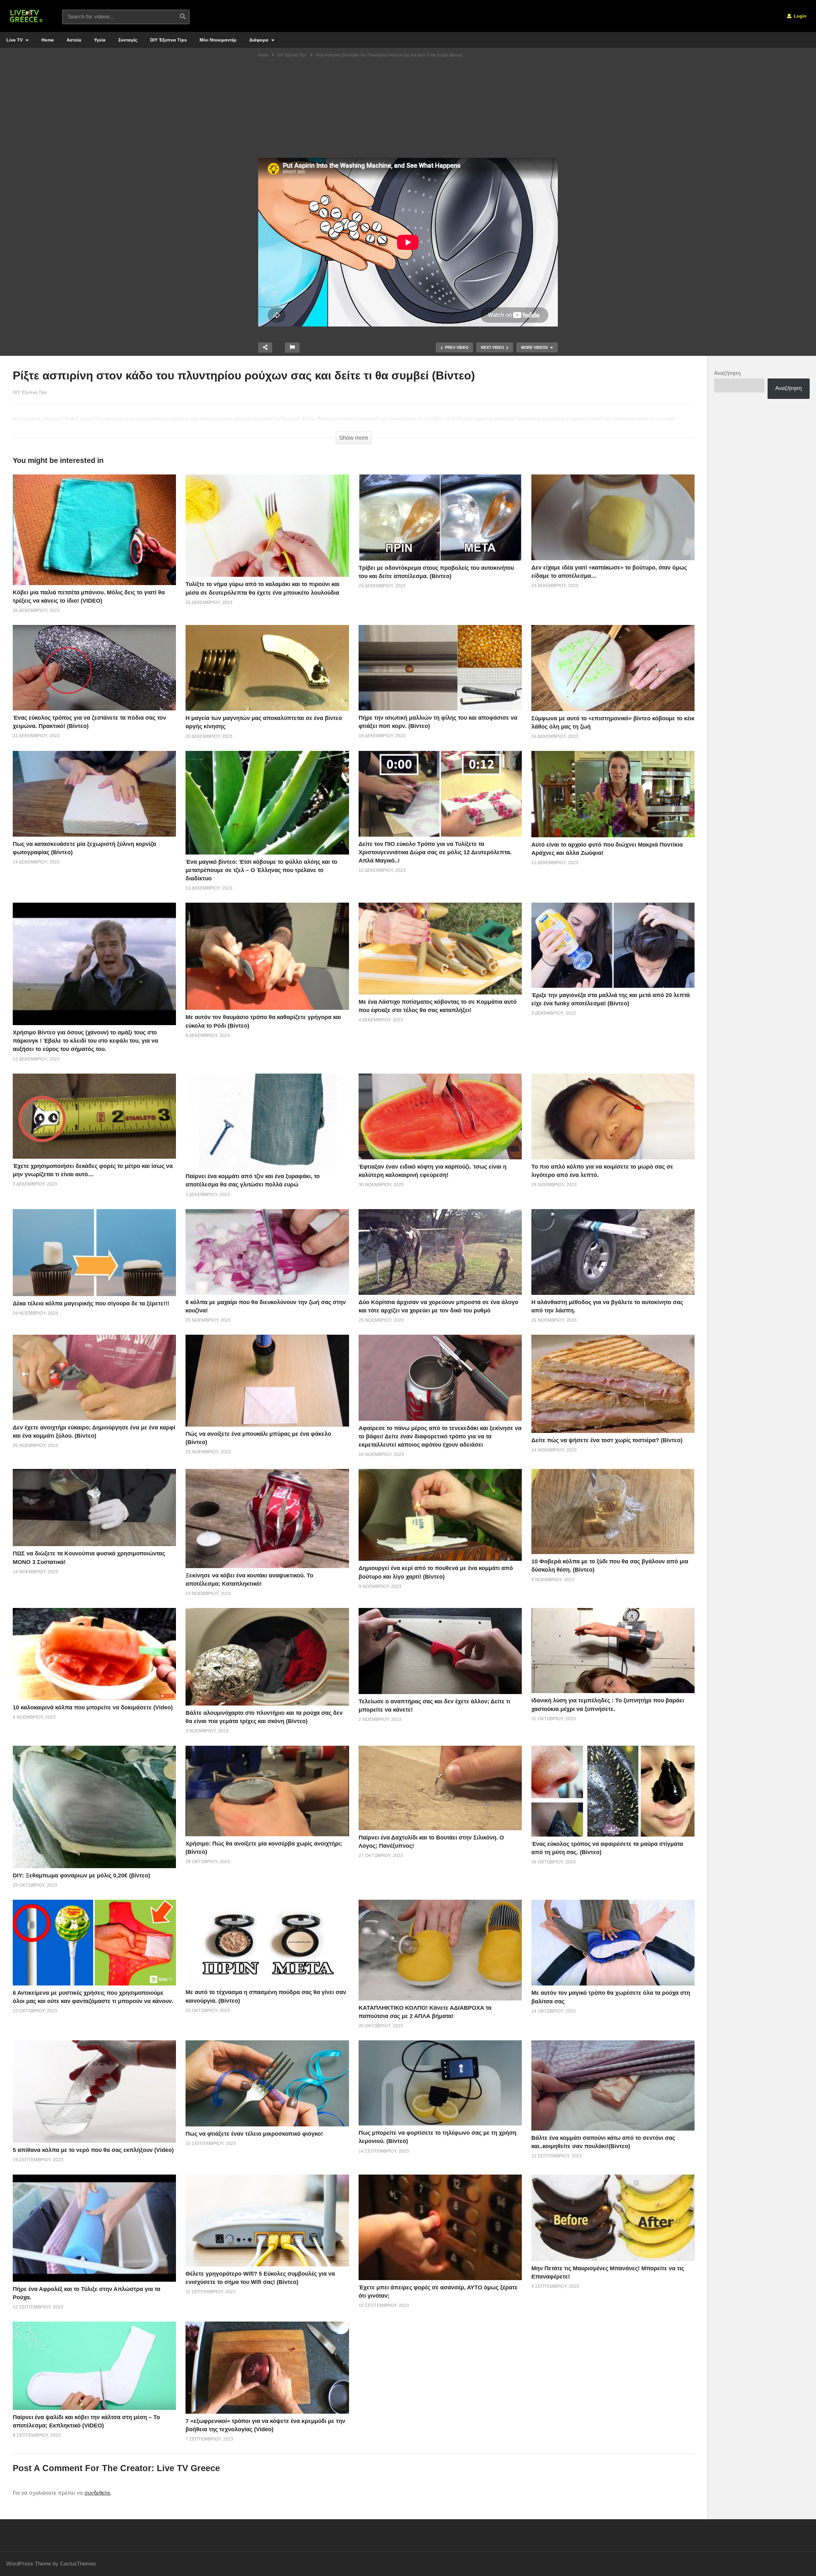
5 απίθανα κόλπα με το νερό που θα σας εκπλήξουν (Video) (93, 2150)
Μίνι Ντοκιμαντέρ (218, 40)
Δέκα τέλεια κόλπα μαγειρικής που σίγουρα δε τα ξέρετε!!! (91, 1303)
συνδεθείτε (98, 2493)
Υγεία (100, 40)
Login (799, 16)
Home (48, 40)
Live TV (15, 40)
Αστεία (74, 40)
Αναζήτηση (727, 373)
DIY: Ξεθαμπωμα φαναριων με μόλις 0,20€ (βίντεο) (81, 1875)
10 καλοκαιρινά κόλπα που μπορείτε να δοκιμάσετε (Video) (93, 1707)
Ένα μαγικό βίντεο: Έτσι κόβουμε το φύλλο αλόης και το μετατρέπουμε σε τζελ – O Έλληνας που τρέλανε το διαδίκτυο (261, 870)
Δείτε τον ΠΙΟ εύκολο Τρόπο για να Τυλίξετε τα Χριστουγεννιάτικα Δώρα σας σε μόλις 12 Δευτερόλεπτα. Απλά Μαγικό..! (435, 852)
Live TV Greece (188, 2468)
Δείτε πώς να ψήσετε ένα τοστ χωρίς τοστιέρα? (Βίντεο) (607, 1440)
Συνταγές (128, 40)
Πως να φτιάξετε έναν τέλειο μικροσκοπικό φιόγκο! (254, 2134)
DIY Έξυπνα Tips (168, 40)
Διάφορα (259, 40)
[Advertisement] (408, 110)
